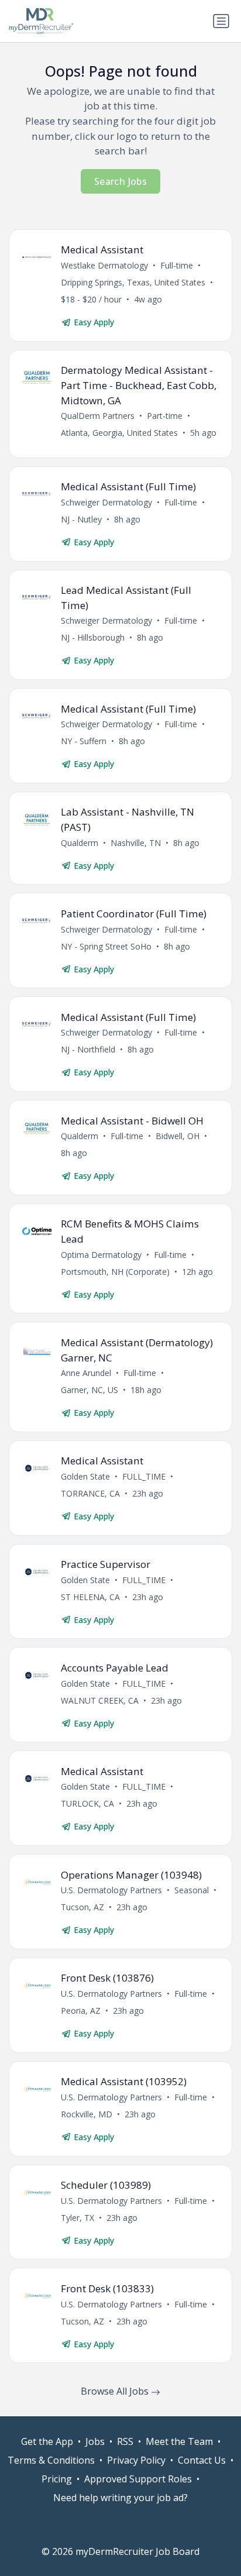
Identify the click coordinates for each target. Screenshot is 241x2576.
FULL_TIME (144, 1476)
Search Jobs (120, 181)
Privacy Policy (136, 2460)
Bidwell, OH (178, 1136)
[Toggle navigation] (221, 21)
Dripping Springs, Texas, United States (133, 282)
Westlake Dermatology (104, 265)
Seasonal (192, 1890)
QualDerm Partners (98, 416)
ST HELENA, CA (90, 1597)
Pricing (57, 2479)
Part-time (165, 416)
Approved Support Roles (138, 2479)
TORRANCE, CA (90, 1493)
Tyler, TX (78, 2218)
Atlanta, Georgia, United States (119, 433)
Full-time (177, 265)
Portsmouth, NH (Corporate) (115, 1272)
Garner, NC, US (89, 1390)
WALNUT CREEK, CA (100, 1700)
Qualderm (80, 843)
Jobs (95, 2441)
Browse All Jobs (116, 2391)
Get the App (47, 2441)
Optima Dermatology (101, 1255)
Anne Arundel (86, 1373)
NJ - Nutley (81, 519)
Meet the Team (179, 2441)
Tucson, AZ (82, 1907)
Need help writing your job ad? (120, 2498)
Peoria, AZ (81, 2011)
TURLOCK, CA (87, 1803)
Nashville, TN (136, 843)
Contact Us (202, 2460)
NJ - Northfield (88, 1049)
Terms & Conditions (51, 2460)
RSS (125, 2441)
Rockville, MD (87, 2114)
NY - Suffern (84, 741)
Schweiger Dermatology (106, 502)
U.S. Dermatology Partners (111, 1890)
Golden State (85, 1476)
